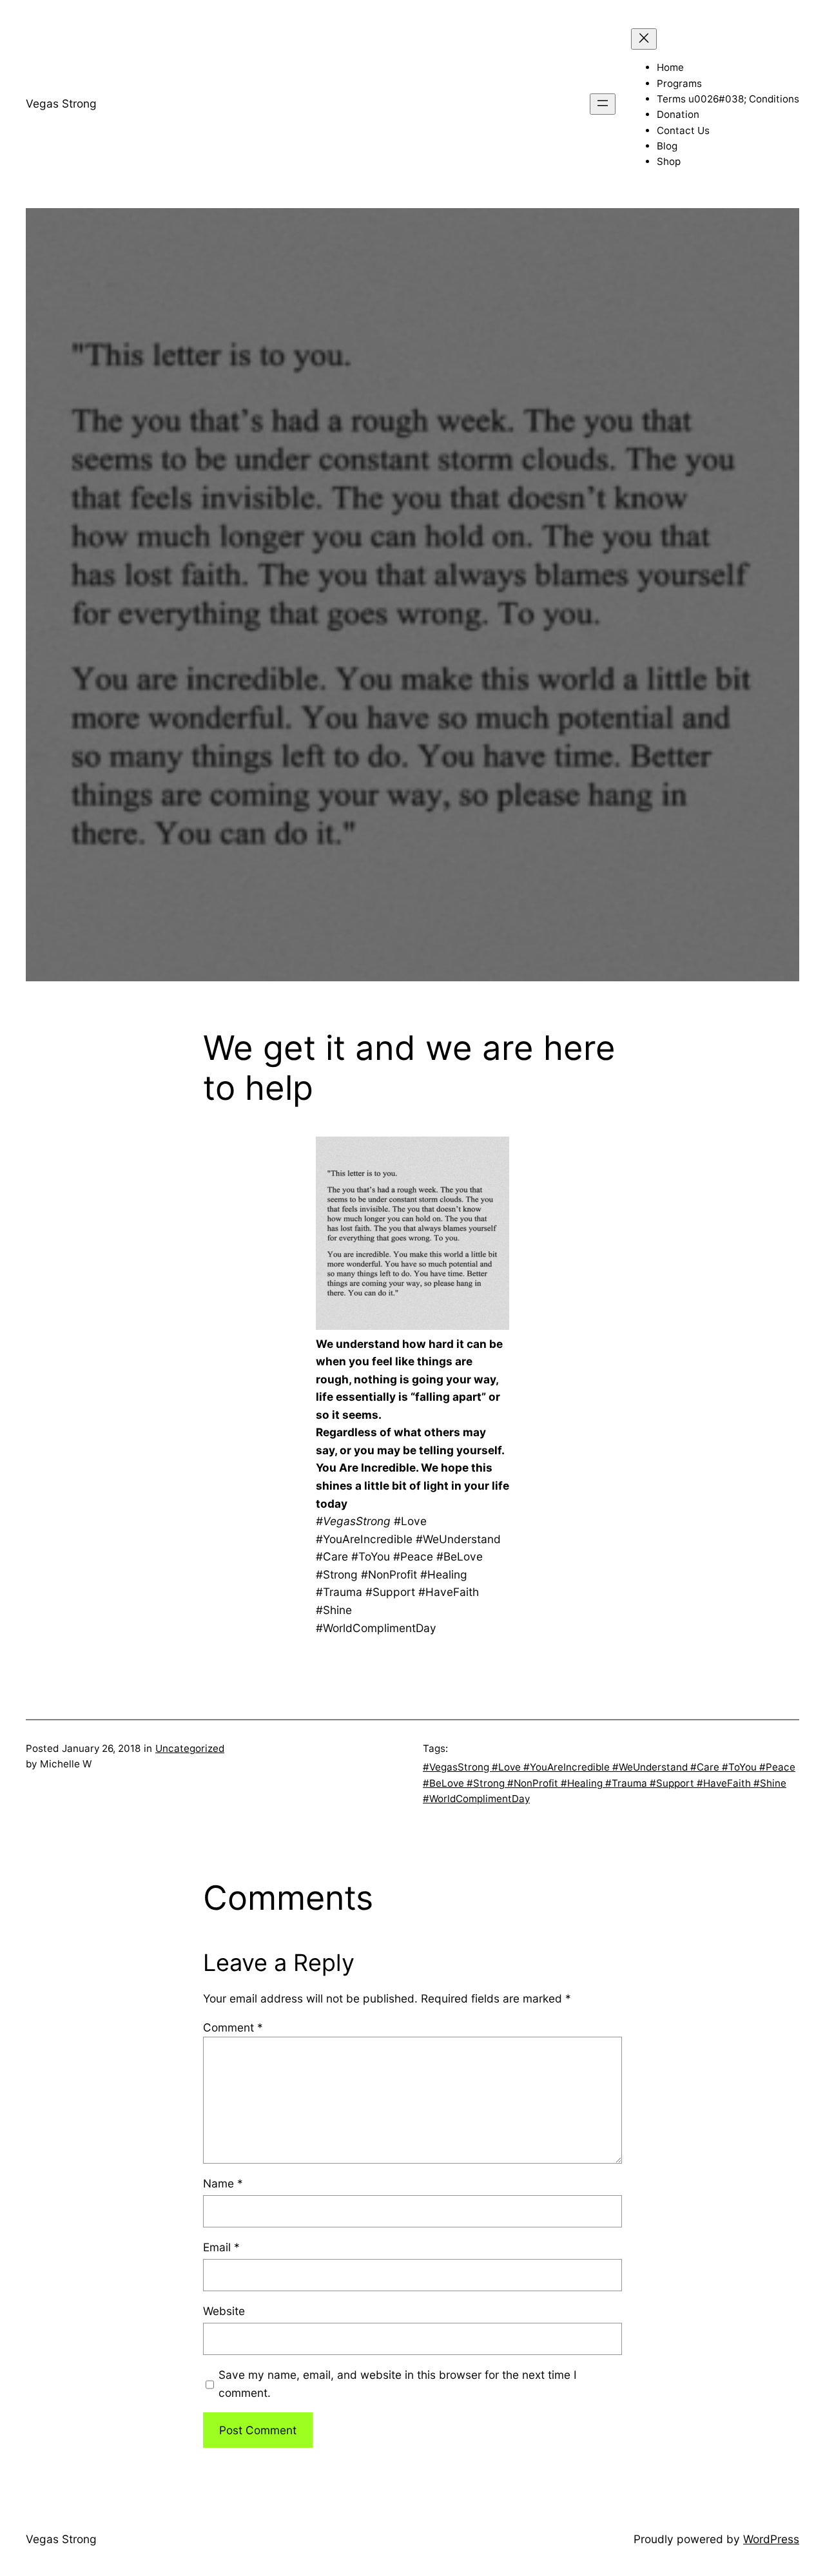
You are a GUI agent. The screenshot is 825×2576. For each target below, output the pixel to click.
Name (223, 2183)
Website (224, 2311)
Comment (233, 2027)
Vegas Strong (61, 103)
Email (221, 2247)
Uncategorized (190, 1748)
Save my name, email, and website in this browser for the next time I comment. (398, 2384)
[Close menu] (644, 39)
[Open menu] (603, 104)
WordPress (771, 2539)
